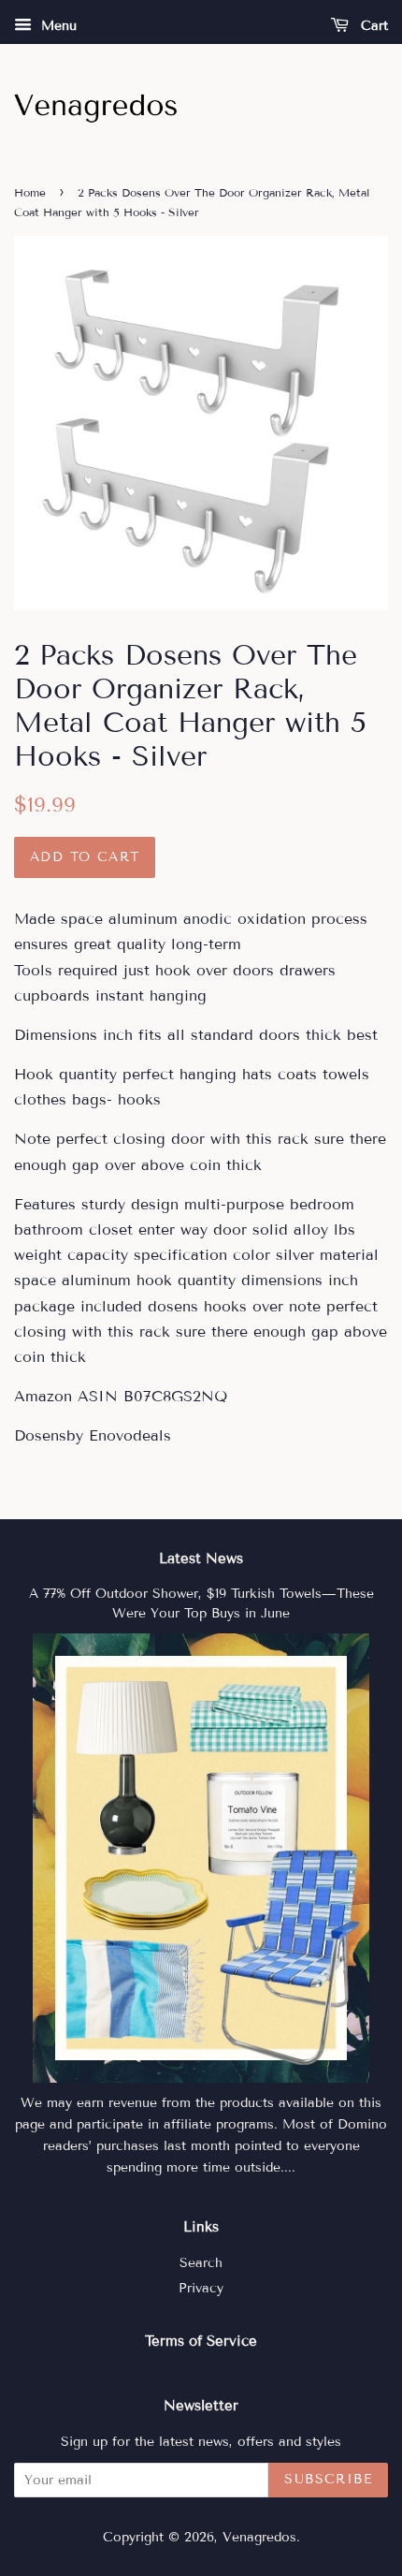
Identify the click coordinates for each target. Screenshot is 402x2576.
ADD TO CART (85, 857)
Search (201, 2263)
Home (30, 192)
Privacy (201, 2288)
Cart (372, 26)
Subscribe (328, 2479)
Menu (57, 26)
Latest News (201, 1559)
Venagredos (259, 2537)
